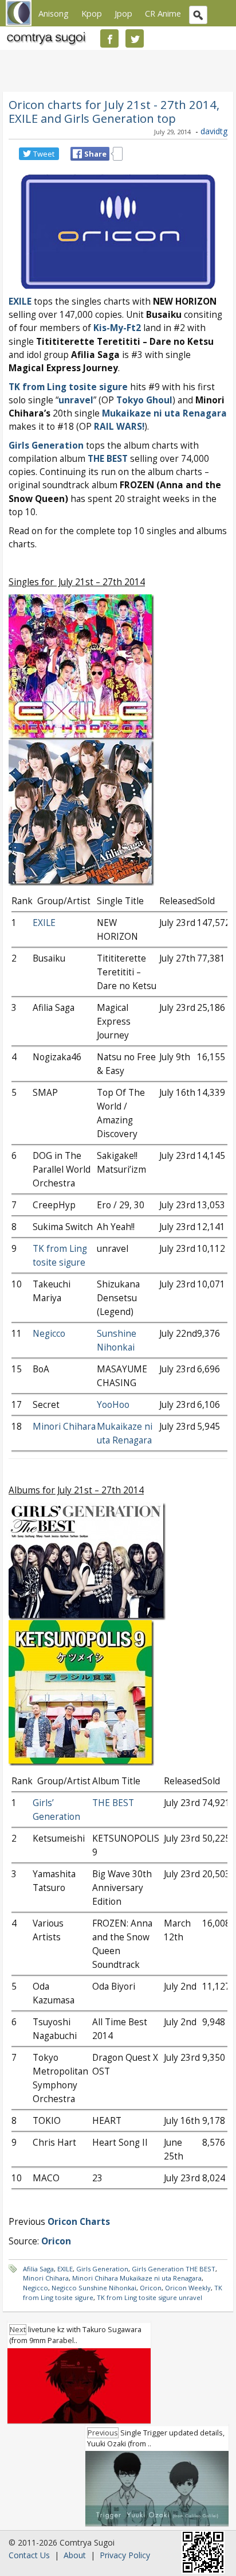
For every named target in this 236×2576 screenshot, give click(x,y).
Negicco (49, 1334)
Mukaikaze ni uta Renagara (164, 413)
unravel (76, 400)
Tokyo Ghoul (144, 400)
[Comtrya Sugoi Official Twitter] (135, 38)
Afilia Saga (38, 2269)
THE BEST (108, 459)
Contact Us (29, 2555)
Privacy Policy (125, 2555)
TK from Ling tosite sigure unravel (150, 2297)
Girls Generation (46, 445)
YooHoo (113, 1405)
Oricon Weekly (188, 2288)
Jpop (123, 13)
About (75, 2555)
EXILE (20, 301)
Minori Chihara (64, 1427)
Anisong (54, 13)
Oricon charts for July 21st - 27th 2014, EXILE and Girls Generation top (114, 111)
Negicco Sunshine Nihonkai (94, 2288)
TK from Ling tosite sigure (68, 387)
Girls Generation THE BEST (174, 2269)
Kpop (92, 13)
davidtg (214, 131)
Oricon (151, 2288)
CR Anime (163, 13)
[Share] (77, 154)
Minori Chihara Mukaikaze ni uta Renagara (137, 2278)
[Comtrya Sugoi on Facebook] (109, 38)
